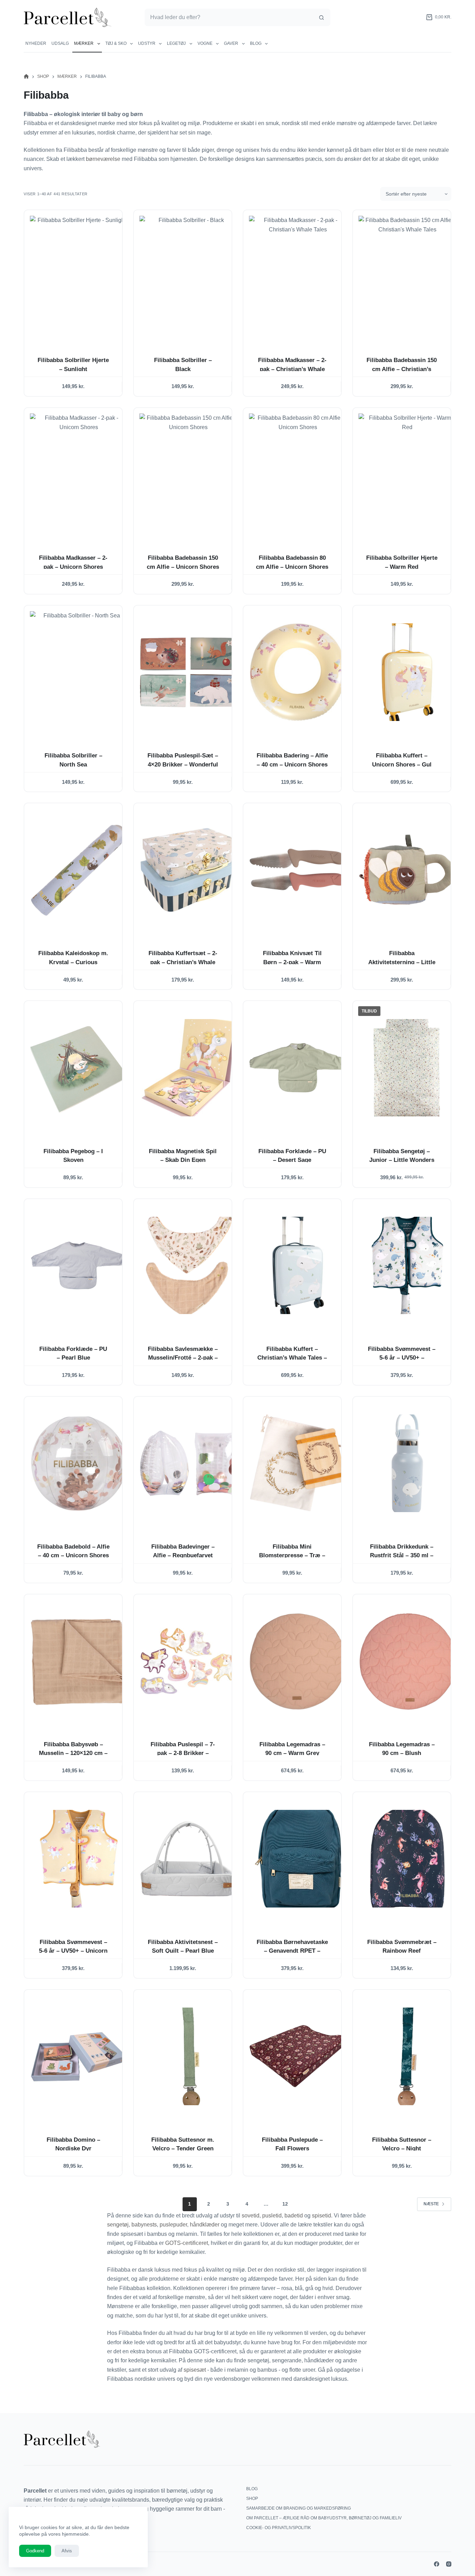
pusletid (272, 2216)
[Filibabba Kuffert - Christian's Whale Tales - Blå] (298, 1266)
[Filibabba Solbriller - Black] (188, 277)
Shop (252, 2499)
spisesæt (195, 2370)
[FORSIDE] (26, 77)
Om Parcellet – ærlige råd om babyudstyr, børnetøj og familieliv (324, 2518)
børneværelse (103, 159)
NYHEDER (36, 43)
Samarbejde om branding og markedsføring (299, 2508)
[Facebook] (437, 2564)
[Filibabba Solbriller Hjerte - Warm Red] (407, 474)
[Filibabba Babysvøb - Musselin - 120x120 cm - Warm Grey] (79, 1661)
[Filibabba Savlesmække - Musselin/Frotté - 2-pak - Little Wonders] (188, 1266)
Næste (431, 2204)
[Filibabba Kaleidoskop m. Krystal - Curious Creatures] (79, 870)
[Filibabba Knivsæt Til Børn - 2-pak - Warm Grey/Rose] (298, 870)
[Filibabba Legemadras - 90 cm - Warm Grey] (298, 1661)
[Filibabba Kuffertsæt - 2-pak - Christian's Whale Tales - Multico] (188, 870)
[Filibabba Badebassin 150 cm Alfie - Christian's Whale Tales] (407, 277)
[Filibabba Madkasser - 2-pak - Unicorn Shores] (79, 474)
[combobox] (229, 17)
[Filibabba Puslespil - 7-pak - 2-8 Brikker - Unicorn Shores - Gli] (188, 1661)
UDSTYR (147, 43)
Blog (256, 43)
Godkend (35, 2551)
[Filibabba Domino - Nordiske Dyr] (79, 2056)
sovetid (251, 2216)
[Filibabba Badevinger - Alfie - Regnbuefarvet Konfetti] (188, 1463)
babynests (144, 2225)
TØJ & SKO (116, 43)
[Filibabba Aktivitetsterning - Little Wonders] (407, 870)
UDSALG (60, 43)
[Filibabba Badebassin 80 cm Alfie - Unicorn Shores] (298, 474)
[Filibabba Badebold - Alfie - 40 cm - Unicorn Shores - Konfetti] (79, 1463)
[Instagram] (449, 2564)
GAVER (231, 43)
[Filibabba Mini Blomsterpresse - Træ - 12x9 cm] (298, 1463)
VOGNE (205, 43)
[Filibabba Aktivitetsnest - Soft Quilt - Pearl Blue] (188, 1859)
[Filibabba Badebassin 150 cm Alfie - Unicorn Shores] (188, 474)
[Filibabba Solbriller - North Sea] (79, 672)
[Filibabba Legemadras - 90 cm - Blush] (407, 1661)
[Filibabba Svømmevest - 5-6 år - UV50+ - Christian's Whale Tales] (407, 1266)
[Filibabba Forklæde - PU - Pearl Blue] (79, 1266)
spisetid (321, 2216)
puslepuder (173, 2225)
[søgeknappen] (322, 17)
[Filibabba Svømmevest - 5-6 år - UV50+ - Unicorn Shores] (79, 1859)
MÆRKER (84, 43)
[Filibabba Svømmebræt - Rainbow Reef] (407, 1859)
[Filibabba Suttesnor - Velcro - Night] (407, 2056)
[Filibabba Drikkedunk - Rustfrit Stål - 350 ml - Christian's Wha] (407, 1463)
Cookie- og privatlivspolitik (279, 2528)
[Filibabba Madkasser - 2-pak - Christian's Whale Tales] (298, 277)
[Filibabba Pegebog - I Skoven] (79, 1068)
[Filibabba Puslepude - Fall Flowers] (298, 2056)
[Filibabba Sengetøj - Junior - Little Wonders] (407, 1068)
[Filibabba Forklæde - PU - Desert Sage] (298, 1068)
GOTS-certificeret (187, 2243)
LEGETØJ (176, 43)
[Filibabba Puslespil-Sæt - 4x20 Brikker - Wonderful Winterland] (188, 672)
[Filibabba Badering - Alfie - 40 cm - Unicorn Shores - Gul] (298, 672)
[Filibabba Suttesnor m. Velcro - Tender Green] (188, 2056)
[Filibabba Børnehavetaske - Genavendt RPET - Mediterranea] (298, 1859)
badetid (294, 2216)
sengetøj (118, 2225)
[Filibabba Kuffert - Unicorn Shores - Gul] (407, 672)
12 (285, 2204)
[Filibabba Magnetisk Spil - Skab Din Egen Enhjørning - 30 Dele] (188, 1068)
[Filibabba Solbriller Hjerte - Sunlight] (79, 277)
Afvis (67, 2551)
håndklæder (205, 2225)
